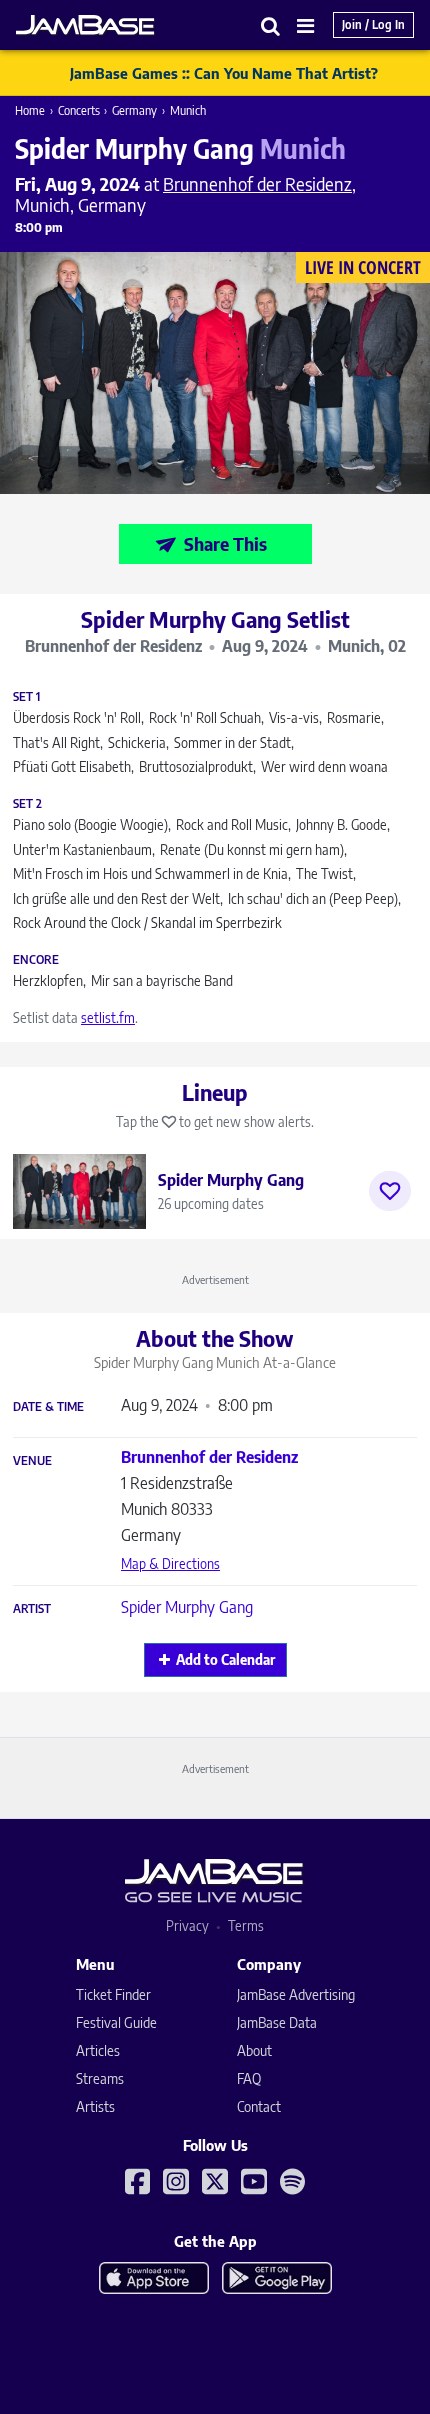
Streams (100, 2078)
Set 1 (26, 697)
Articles (98, 2050)
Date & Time (48, 1407)
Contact (259, 2106)
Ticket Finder (113, 1994)
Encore (36, 960)
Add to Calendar (225, 1659)
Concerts (79, 110)
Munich (188, 110)
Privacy (187, 1925)
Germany (134, 110)
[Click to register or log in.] (390, 1191)
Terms (246, 1925)
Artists (95, 2106)
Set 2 (27, 804)
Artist (32, 1609)
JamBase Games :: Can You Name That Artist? (224, 73)
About (254, 2050)
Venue (32, 1461)
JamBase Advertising (296, 1994)
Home (30, 110)
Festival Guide (116, 2022)
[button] (271, 25)
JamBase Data (277, 2022)
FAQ (249, 2078)
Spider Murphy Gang (187, 1607)
